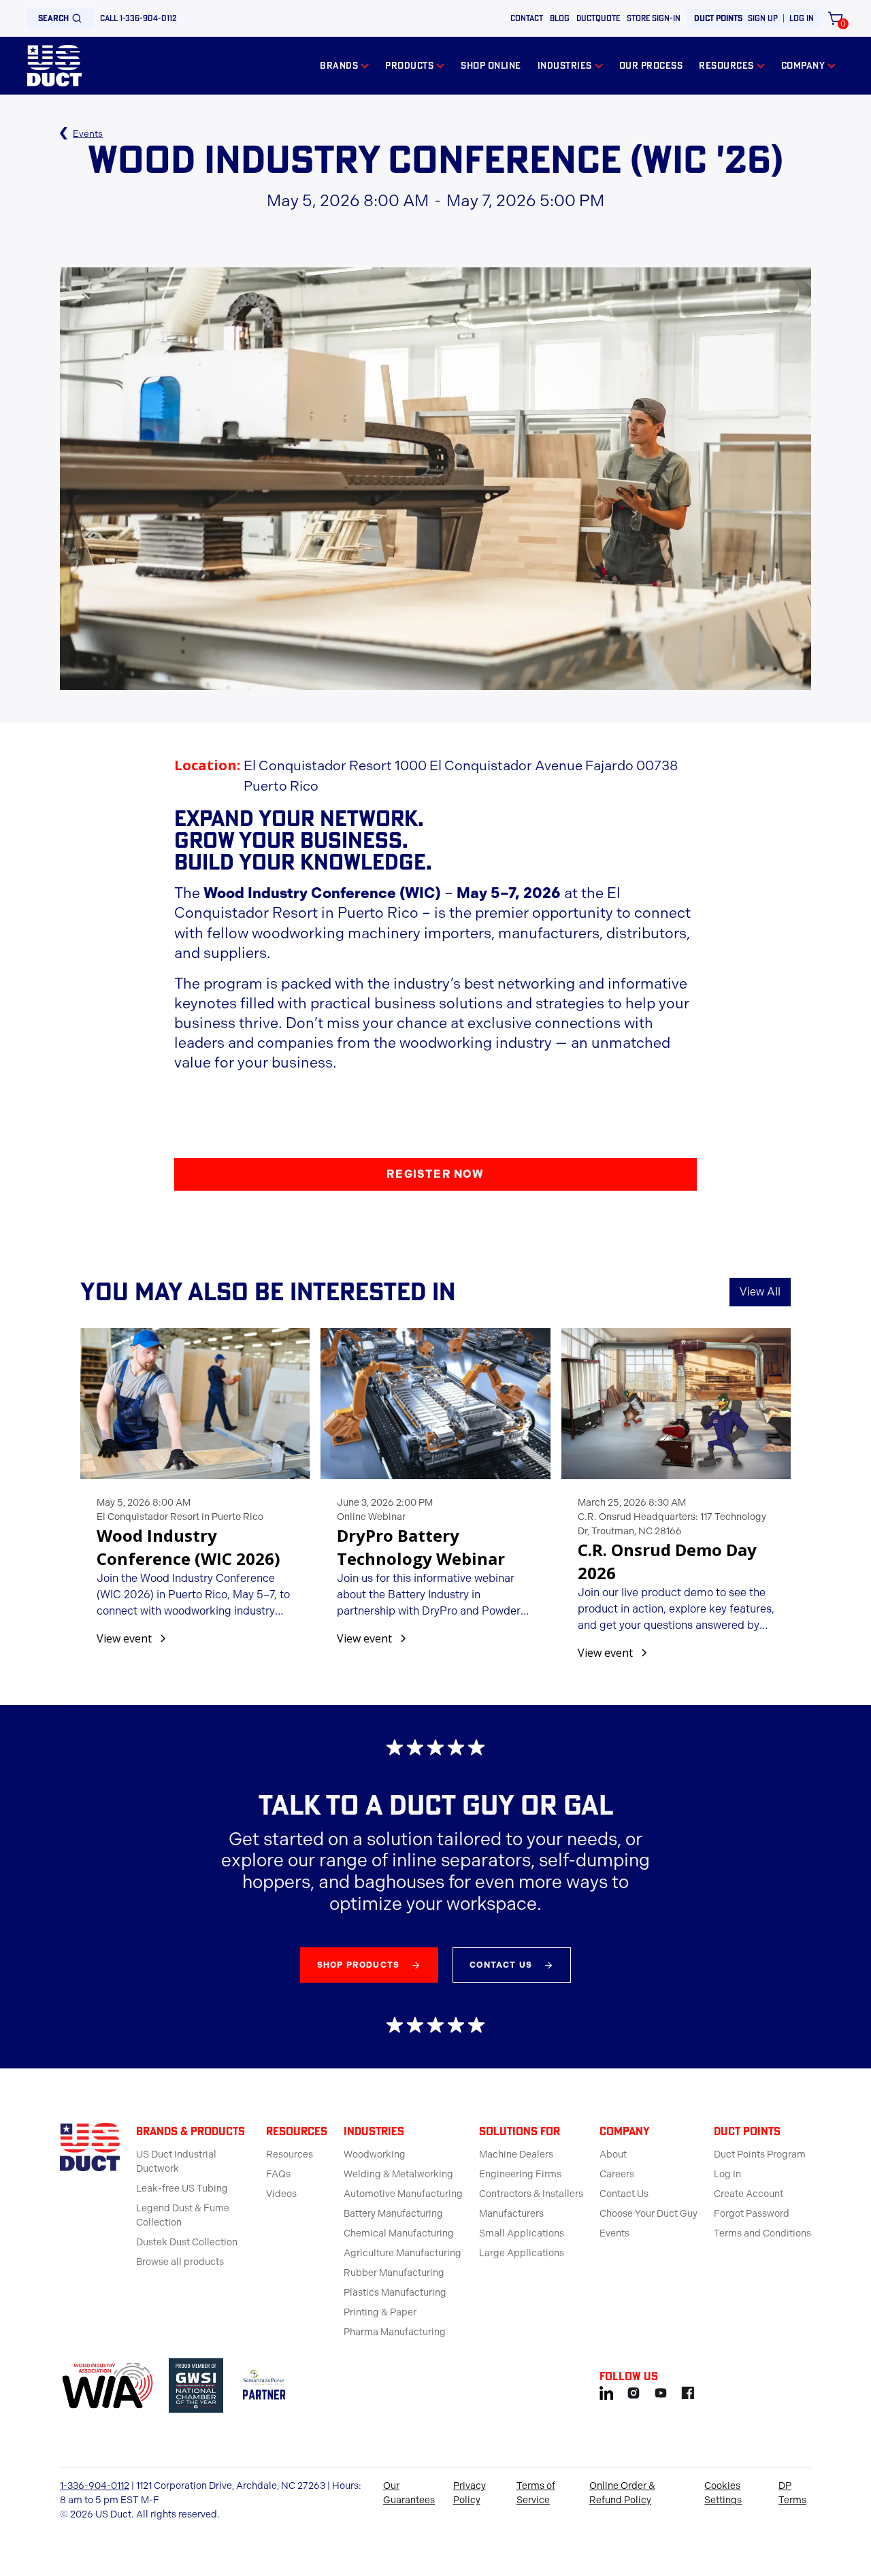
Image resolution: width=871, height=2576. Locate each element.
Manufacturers (511, 2214)
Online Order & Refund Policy (622, 2493)
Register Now (435, 1174)
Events (614, 2233)
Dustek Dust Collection (187, 2242)
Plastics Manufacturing (395, 2293)
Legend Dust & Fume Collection (183, 2215)
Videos (281, 2194)
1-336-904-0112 (95, 2486)
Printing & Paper (380, 2312)
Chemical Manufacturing (399, 2233)
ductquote (598, 18)
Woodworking (375, 2154)
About (613, 2154)
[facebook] (688, 2391)
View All (760, 1292)
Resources (290, 2154)
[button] (344, 66)
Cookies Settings (723, 2493)
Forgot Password (752, 2214)
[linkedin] (606, 2391)
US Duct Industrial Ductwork (176, 2162)
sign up (763, 18)
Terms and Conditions (762, 2233)
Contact (527, 18)
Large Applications (522, 2253)
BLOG (560, 18)
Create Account (749, 2194)
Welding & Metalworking (398, 2174)
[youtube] (661, 2391)
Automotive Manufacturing (403, 2194)
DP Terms (792, 2493)
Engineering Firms (520, 2174)
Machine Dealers (516, 2154)
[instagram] (634, 2391)
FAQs (278, 2174)
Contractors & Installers (531, 2194)
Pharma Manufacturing (395, 2332)
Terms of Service (536, 2493)
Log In (727, 2174)
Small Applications (522, 2233)
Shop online (491, 65)
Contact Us (624, 2194)
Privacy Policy (470, 2493)
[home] (54, 66)
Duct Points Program (760, 2154)
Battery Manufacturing (393, 2214)
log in (802, 18)
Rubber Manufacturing (394, 2273)
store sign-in (654, 18)
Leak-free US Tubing (182, 2189)
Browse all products (180, 2262)
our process (651, 65)
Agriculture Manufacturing (402, 2253)
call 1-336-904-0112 (138, 18)
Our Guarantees (409, 2493)
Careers (617, 2174)
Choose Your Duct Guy (648, 2214)
